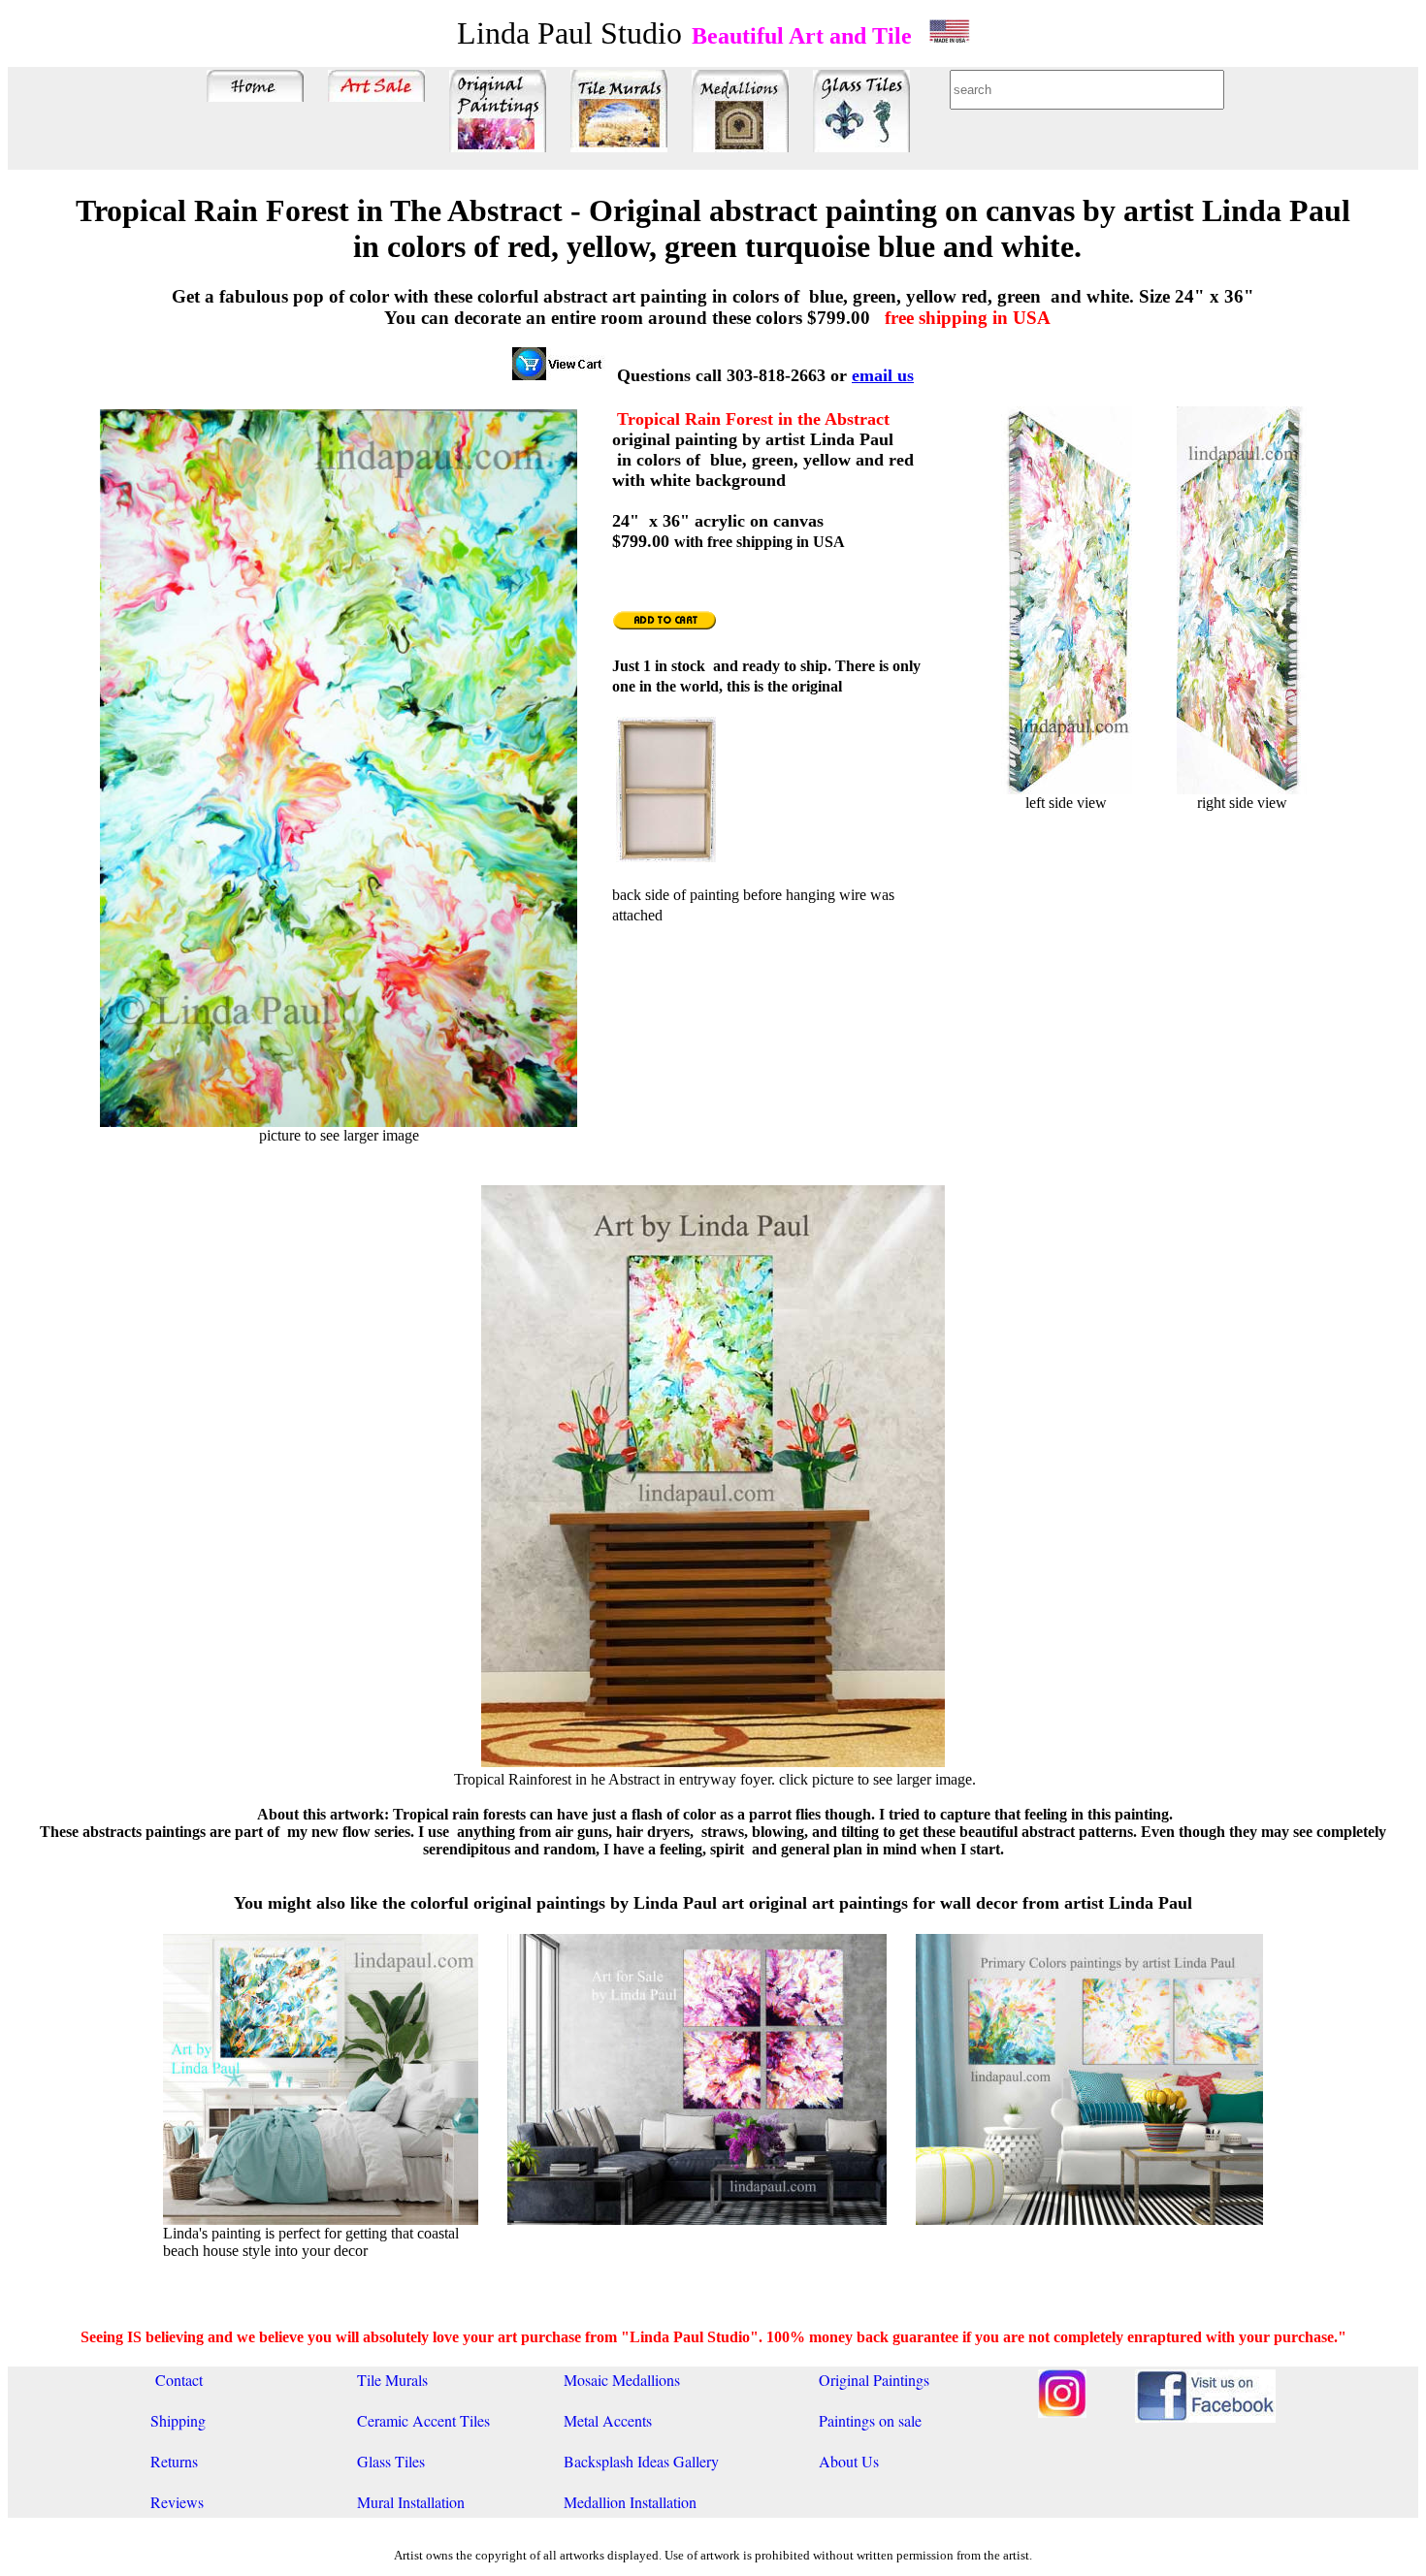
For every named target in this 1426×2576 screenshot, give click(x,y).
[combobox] (1087, 90)
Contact (177, 2380)
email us (883, 375)
